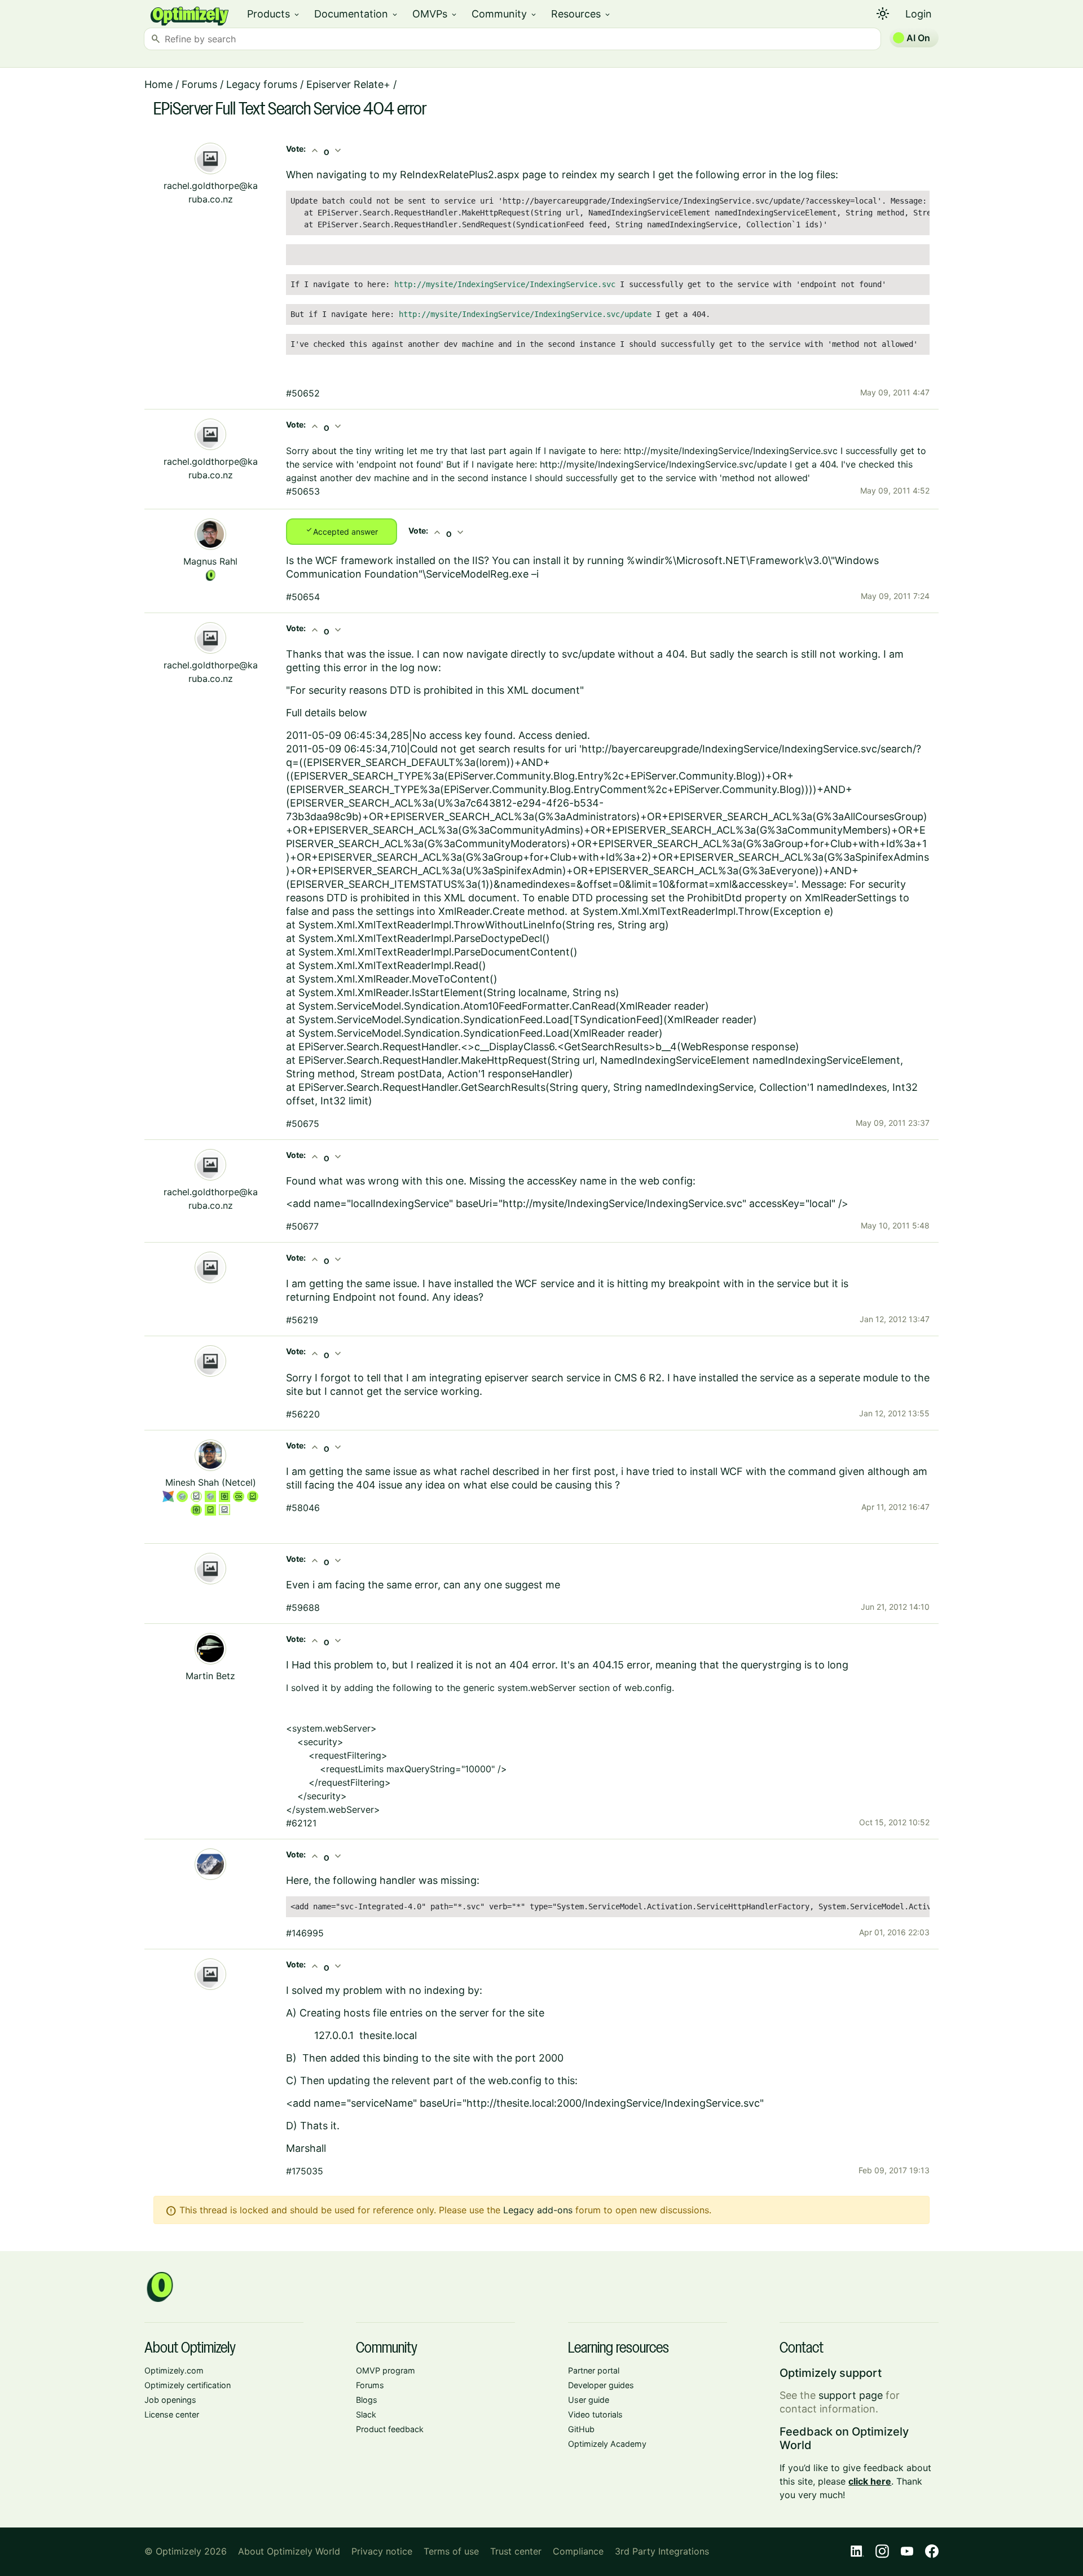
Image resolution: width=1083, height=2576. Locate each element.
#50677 (302, 1226)
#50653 (303, 491)
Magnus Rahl (210, 561)
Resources (581, 14)
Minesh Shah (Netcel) (211, 1482)
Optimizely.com (174, 2370)
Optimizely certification (188, 2385)
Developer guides (601, 2385)
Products (274, 14)
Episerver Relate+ (348, 84)
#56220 (303, 1414)
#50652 (303, 393)
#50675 (303, 1124)
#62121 (301, 1823)
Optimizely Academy (607, 2444)
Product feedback (390, 2429)
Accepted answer (342, 531)
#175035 (305, 2171)
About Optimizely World (289, 2551)
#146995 (305, 1933)
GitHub (581, 2429)
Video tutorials (595, 2414)
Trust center (516, 2551)
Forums (199, 84)
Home (159, 84)
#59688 (303, 1608)
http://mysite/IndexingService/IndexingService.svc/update (525, 314)
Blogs (367, 2400)
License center (172, 2414)
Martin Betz (210, 1676)
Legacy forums (262, 84)
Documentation (356, 14)
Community (505, 14)
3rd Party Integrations (662, 2551)
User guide (589, 2400)
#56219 (302, 1320)
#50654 (303, 597)
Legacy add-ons (538, 2210)
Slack (366, 2414)
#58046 (303, 1508)
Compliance (578, 2551)
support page (851, 2395)
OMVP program (386, 2370)
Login (919, 14)
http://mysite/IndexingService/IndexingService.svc (505, 284)
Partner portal (594, 2370)
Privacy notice (382, 2551)
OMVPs (435, 14)
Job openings (170, 2400)
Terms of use (451, 2551)
